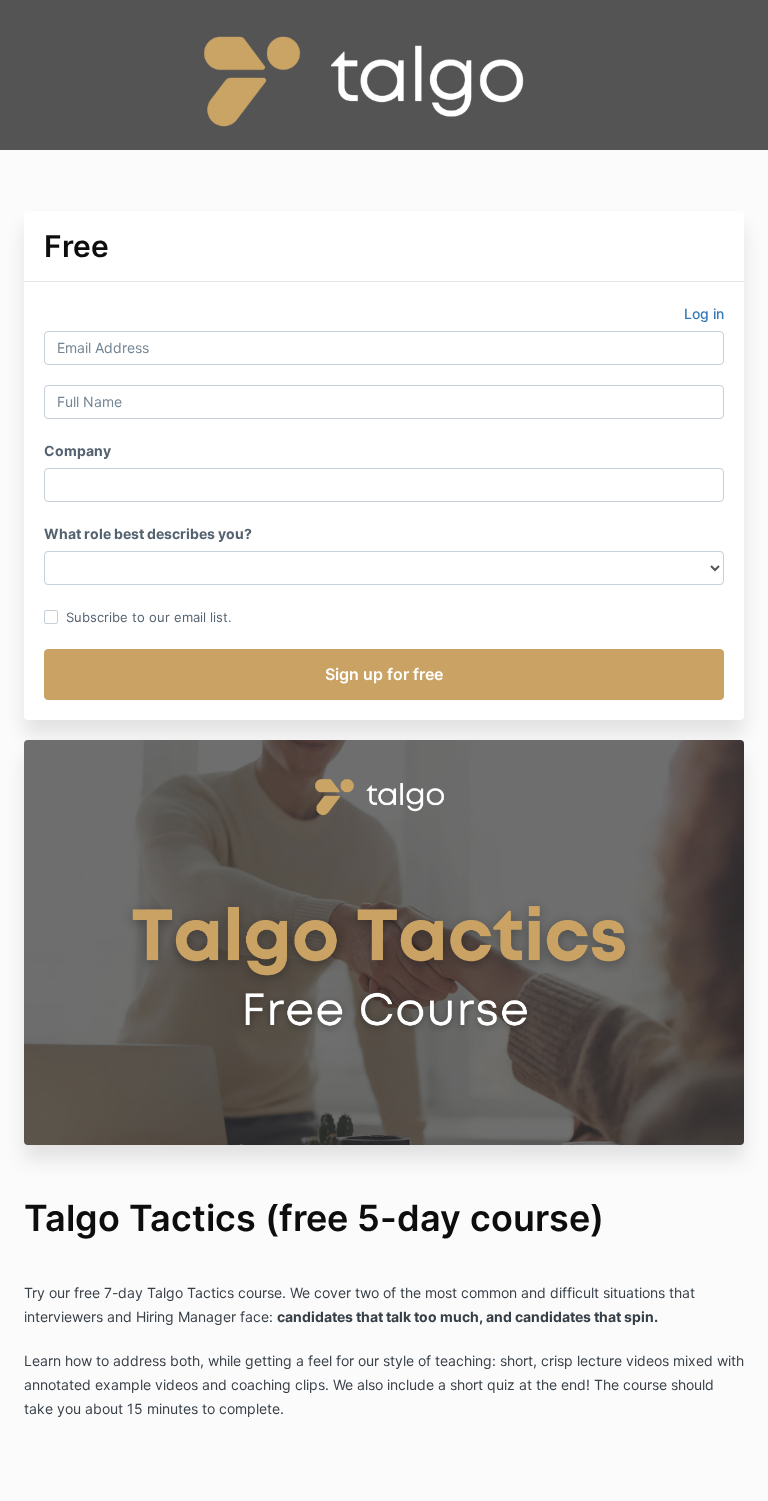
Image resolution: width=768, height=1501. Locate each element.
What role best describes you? (148, 533)
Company (77, 450)
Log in (704, 313)
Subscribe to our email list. (149, 617)
